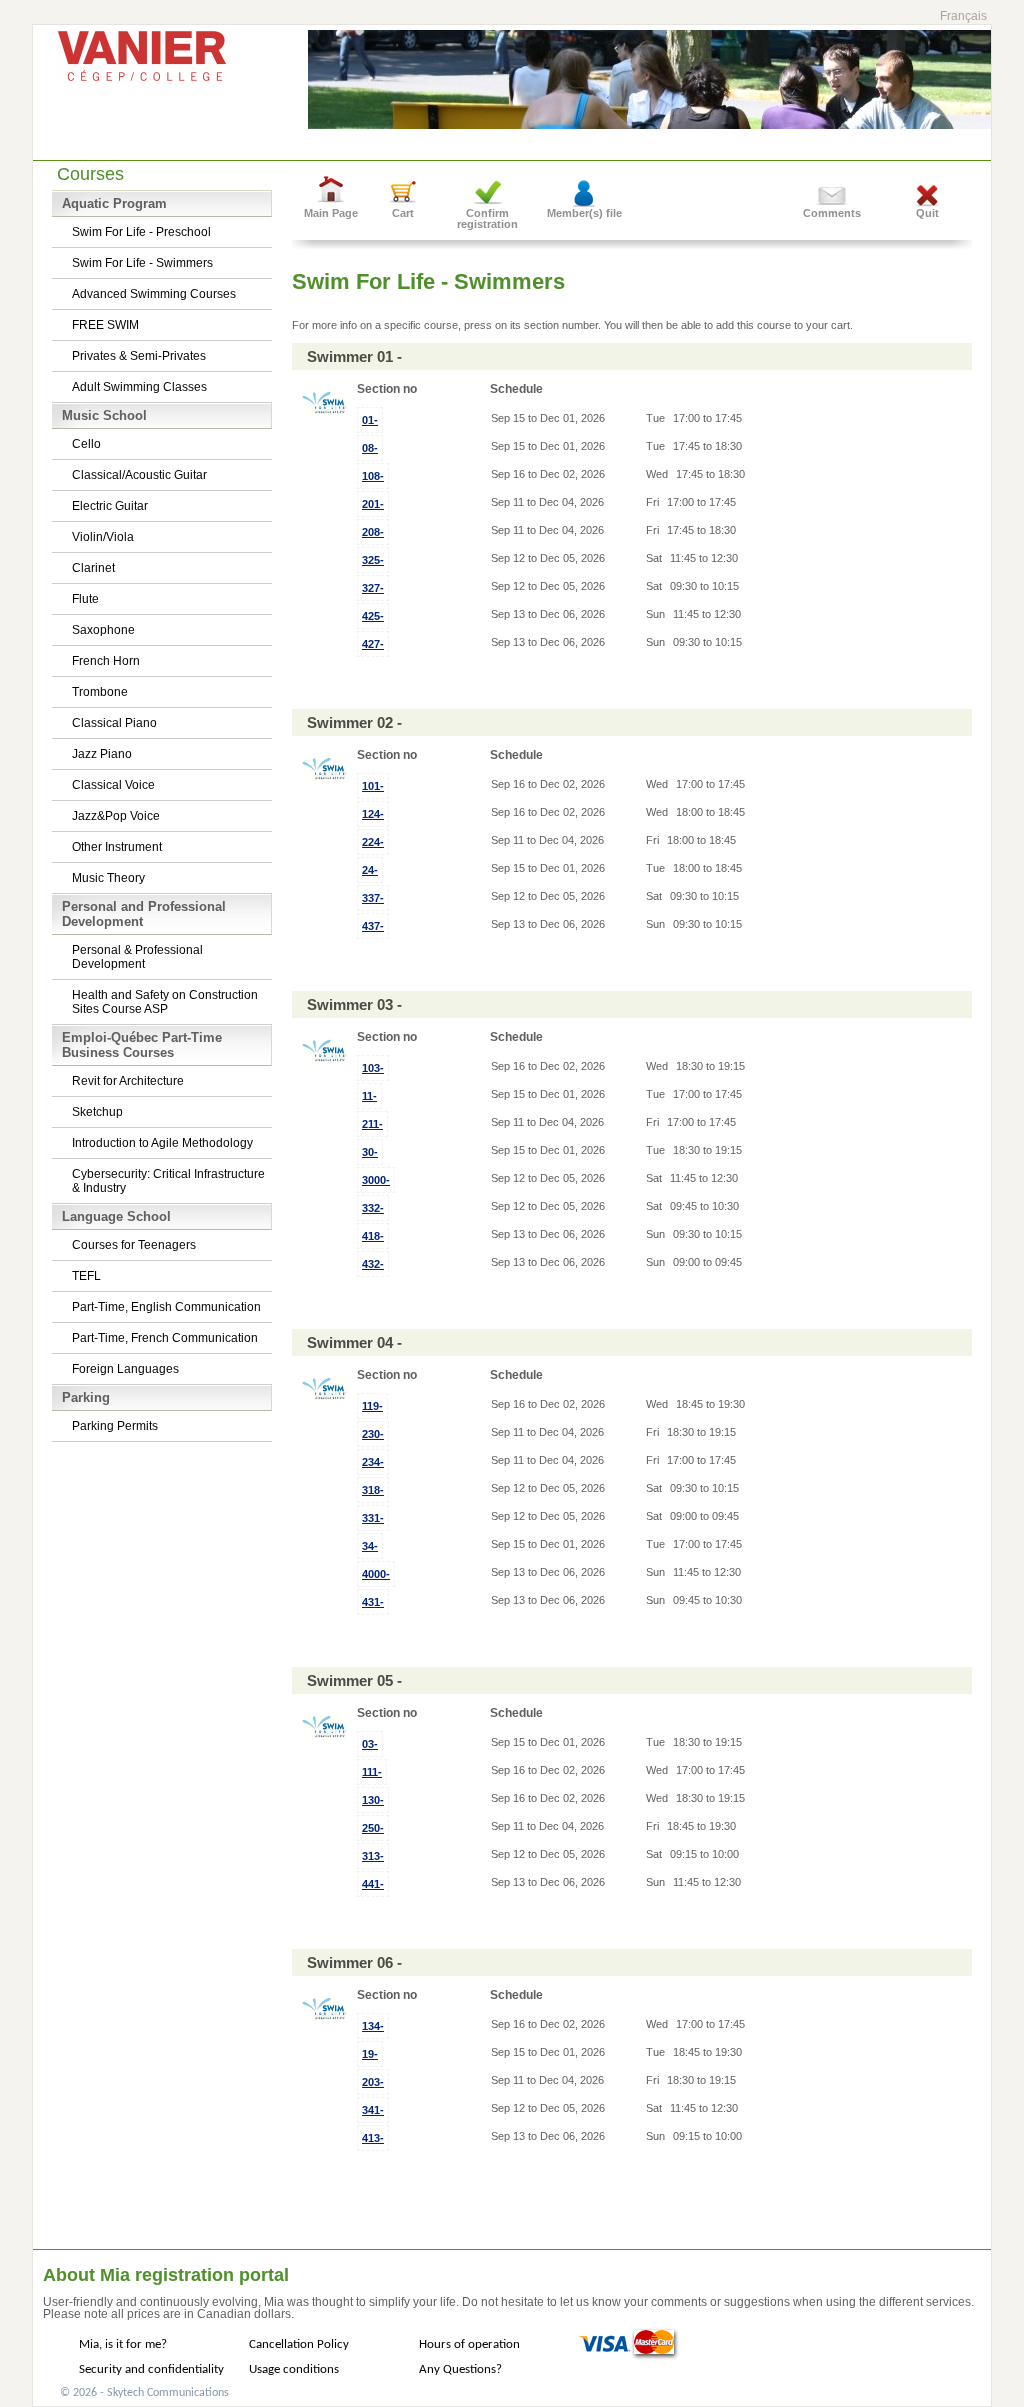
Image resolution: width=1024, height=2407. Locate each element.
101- (373, 786)
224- (373, 842)
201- (373, 504)
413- (373, 2138)
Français (963, 16)
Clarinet (93, 568)
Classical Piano (114, 723)
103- (373, 1068)
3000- (376, 1180)
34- (370, 1546)
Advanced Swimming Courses (154, 294)
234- (373, 1462)
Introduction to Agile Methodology (162, 1143)
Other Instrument (117, 847)
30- (370, 1152)
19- (370, 2054)
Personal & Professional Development (137, 957)
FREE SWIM (105, 325)
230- (373, 1434)
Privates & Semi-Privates (139, 356)
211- (372, 1124)
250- (373, 1828)
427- (373, 644)
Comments (832, 213)
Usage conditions (294, 2369)
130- (373, 1800)
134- (373, 2026)
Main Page (331, 213)
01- (370, 420)
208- (373, 532)
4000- (376, 1574)
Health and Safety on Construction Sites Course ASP (165, 1002)
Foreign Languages (125, 1369)
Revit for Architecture (128, 1081)
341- (373, 2110)
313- (373, 1856)
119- (372, 1406)
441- (373, 1884)
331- (373, 1518)
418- (373, 1236)
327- (373, 588)
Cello (86, 444)
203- (373, 2082)
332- (373, 1208)
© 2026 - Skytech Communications (144, 2393)
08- (370, 448)
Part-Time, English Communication (166, 1307)
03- (370, 1744)
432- (373, 1264)
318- (373, 1490)
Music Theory (108, 878)
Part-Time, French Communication (165, 1338)
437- (373, 926)
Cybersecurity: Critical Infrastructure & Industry (168, 1181)
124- (373, 814)
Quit (927, 213)
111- (372, 1772)
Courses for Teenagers (134, 1245)
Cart (403, 213)
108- (373, 476)
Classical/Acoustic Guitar (139, 475)
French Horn (106, 661)
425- (373, 616)
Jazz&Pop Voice (116, 816)
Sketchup (97, 1112)
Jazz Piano (102, 754)
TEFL (86, 1276)
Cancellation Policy (299, 2344)
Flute (85, 599)
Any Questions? (460, 2369)
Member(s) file (584, 213)
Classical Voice (113, 785)
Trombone (100, 692)
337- (373, 898)
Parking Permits (115, 1426)
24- (370, 870)
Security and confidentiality (151, 2369)
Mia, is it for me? (123, 2344)
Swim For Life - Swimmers (142, 263)
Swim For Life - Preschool (141, 232)
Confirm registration (487, 218)
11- (369, 1096)
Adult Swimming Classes (139, 387)
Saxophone (103, 630)
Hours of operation (469, 2344)
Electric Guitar (110, 506)
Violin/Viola (103, 537)
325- (373, 560)
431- (373, 1602)
